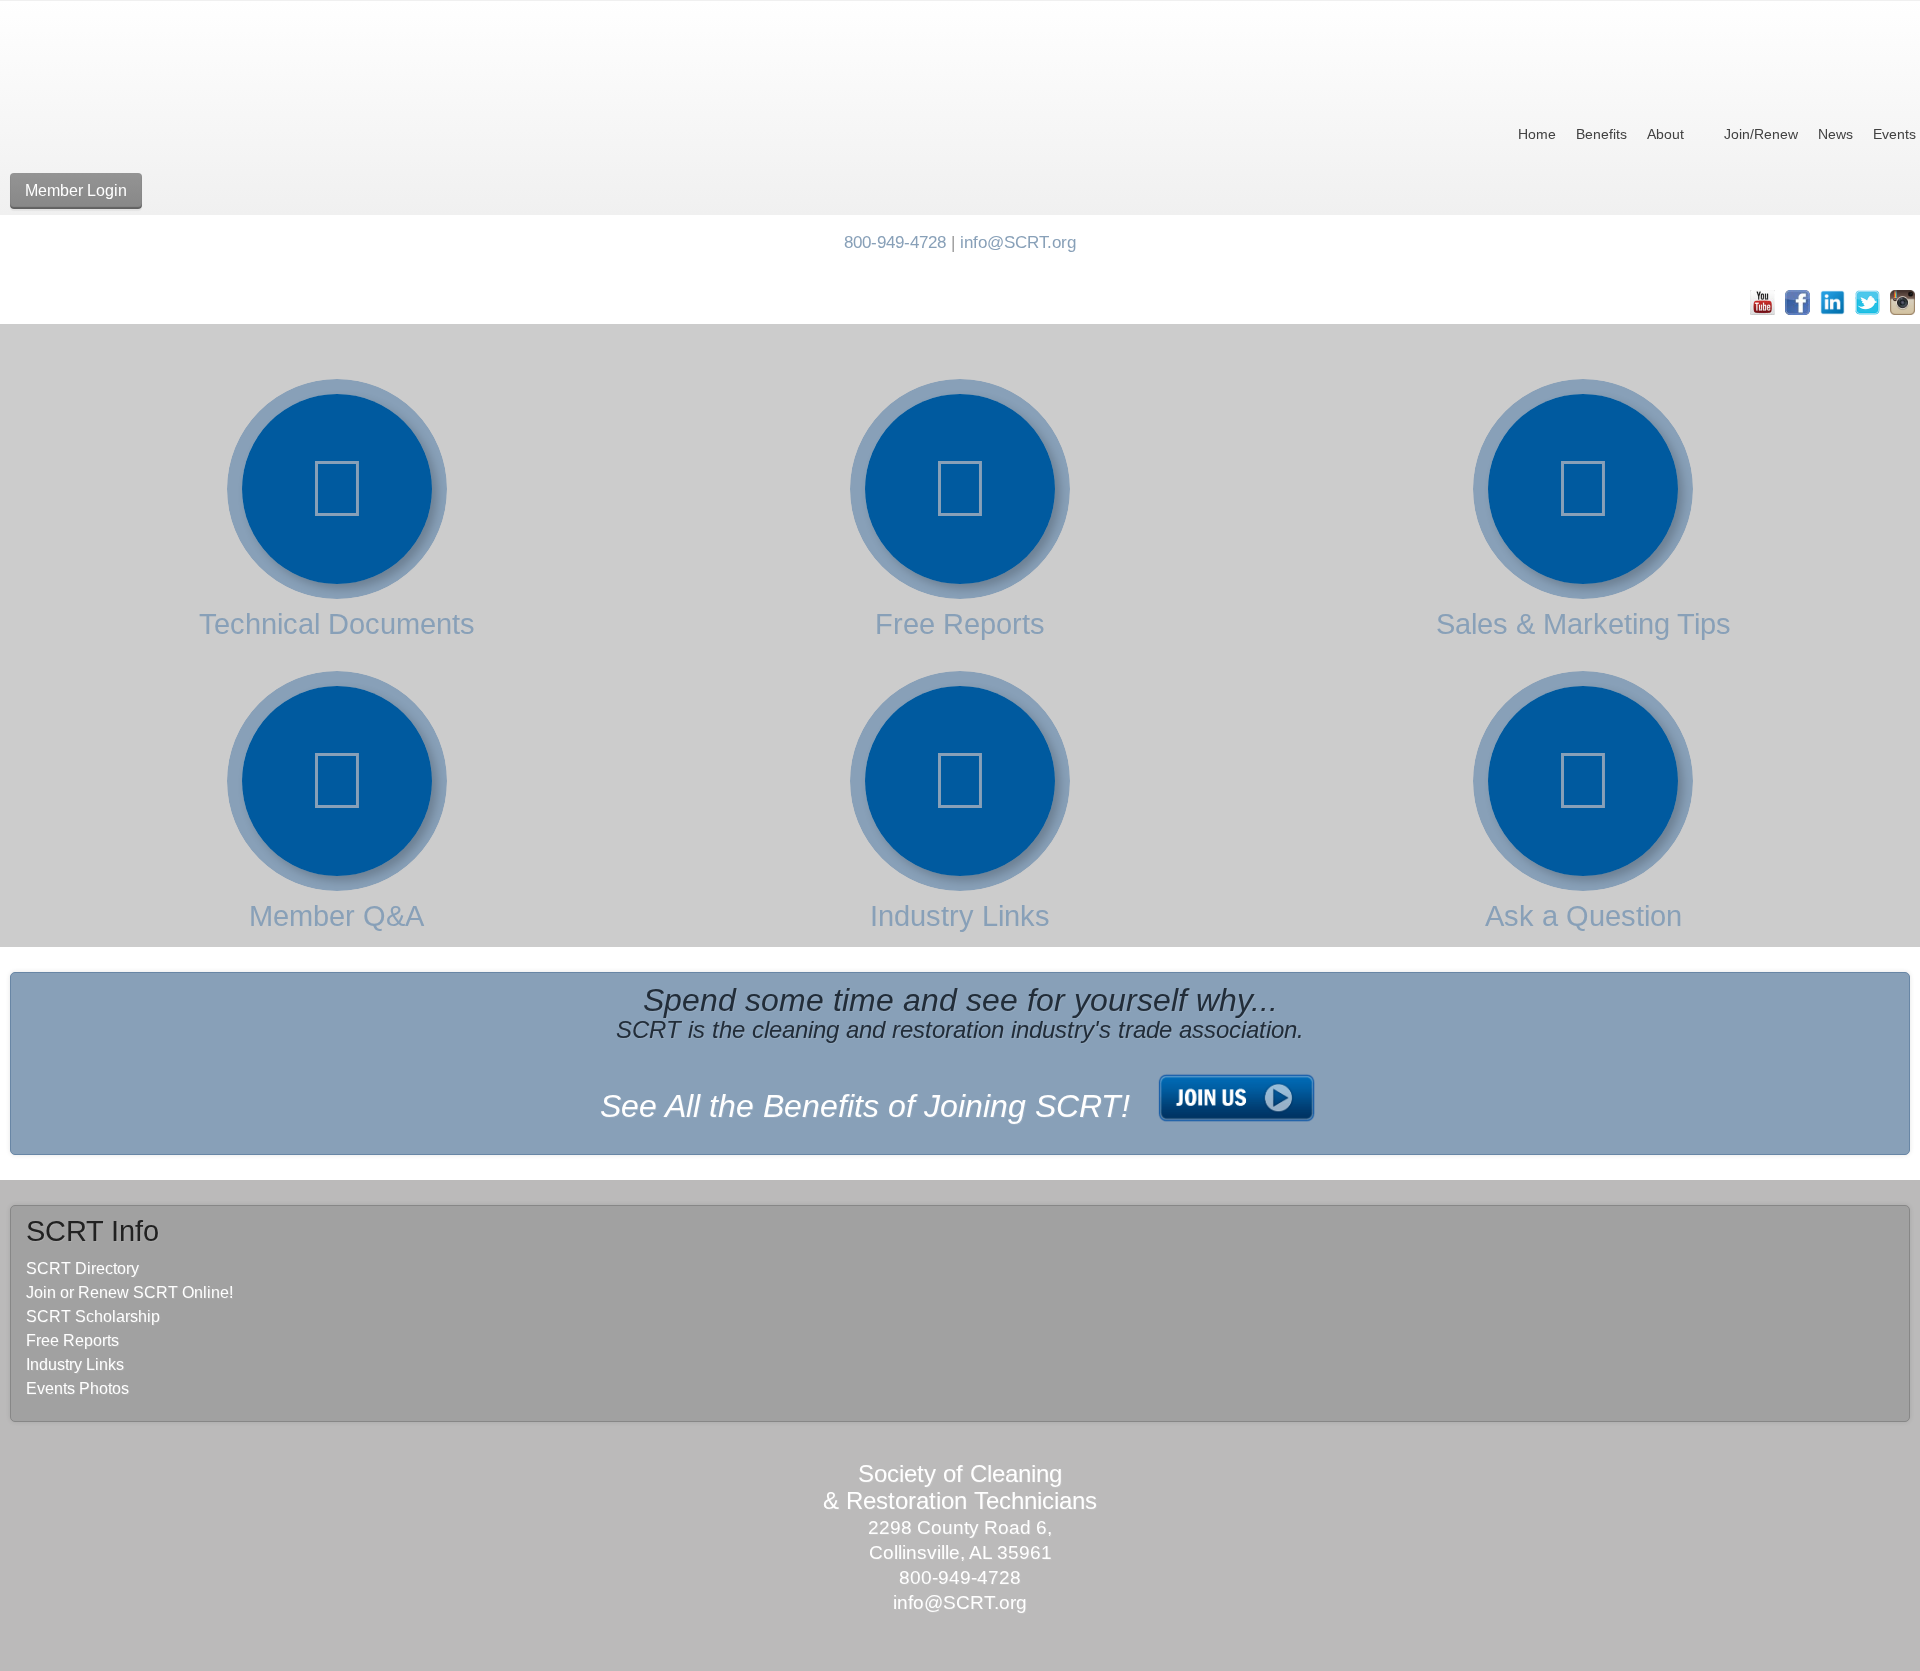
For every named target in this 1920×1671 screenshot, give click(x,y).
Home (1537, 134)
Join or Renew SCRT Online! (129, 1292)
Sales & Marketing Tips (1583, 624)
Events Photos (77, 1388)
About (1665, 134)
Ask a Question (1583, 916)
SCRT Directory (82, 1268)
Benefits (1601, 134)
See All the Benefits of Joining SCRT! (865, 1106)
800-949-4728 (895, 242)
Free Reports (960, 624)
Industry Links (960, 916)
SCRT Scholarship (93, 1316)
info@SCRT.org (1018, 242)
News (1835, 134)
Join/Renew (1761, 134)
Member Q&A (336, 916)
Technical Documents (337, 624)
